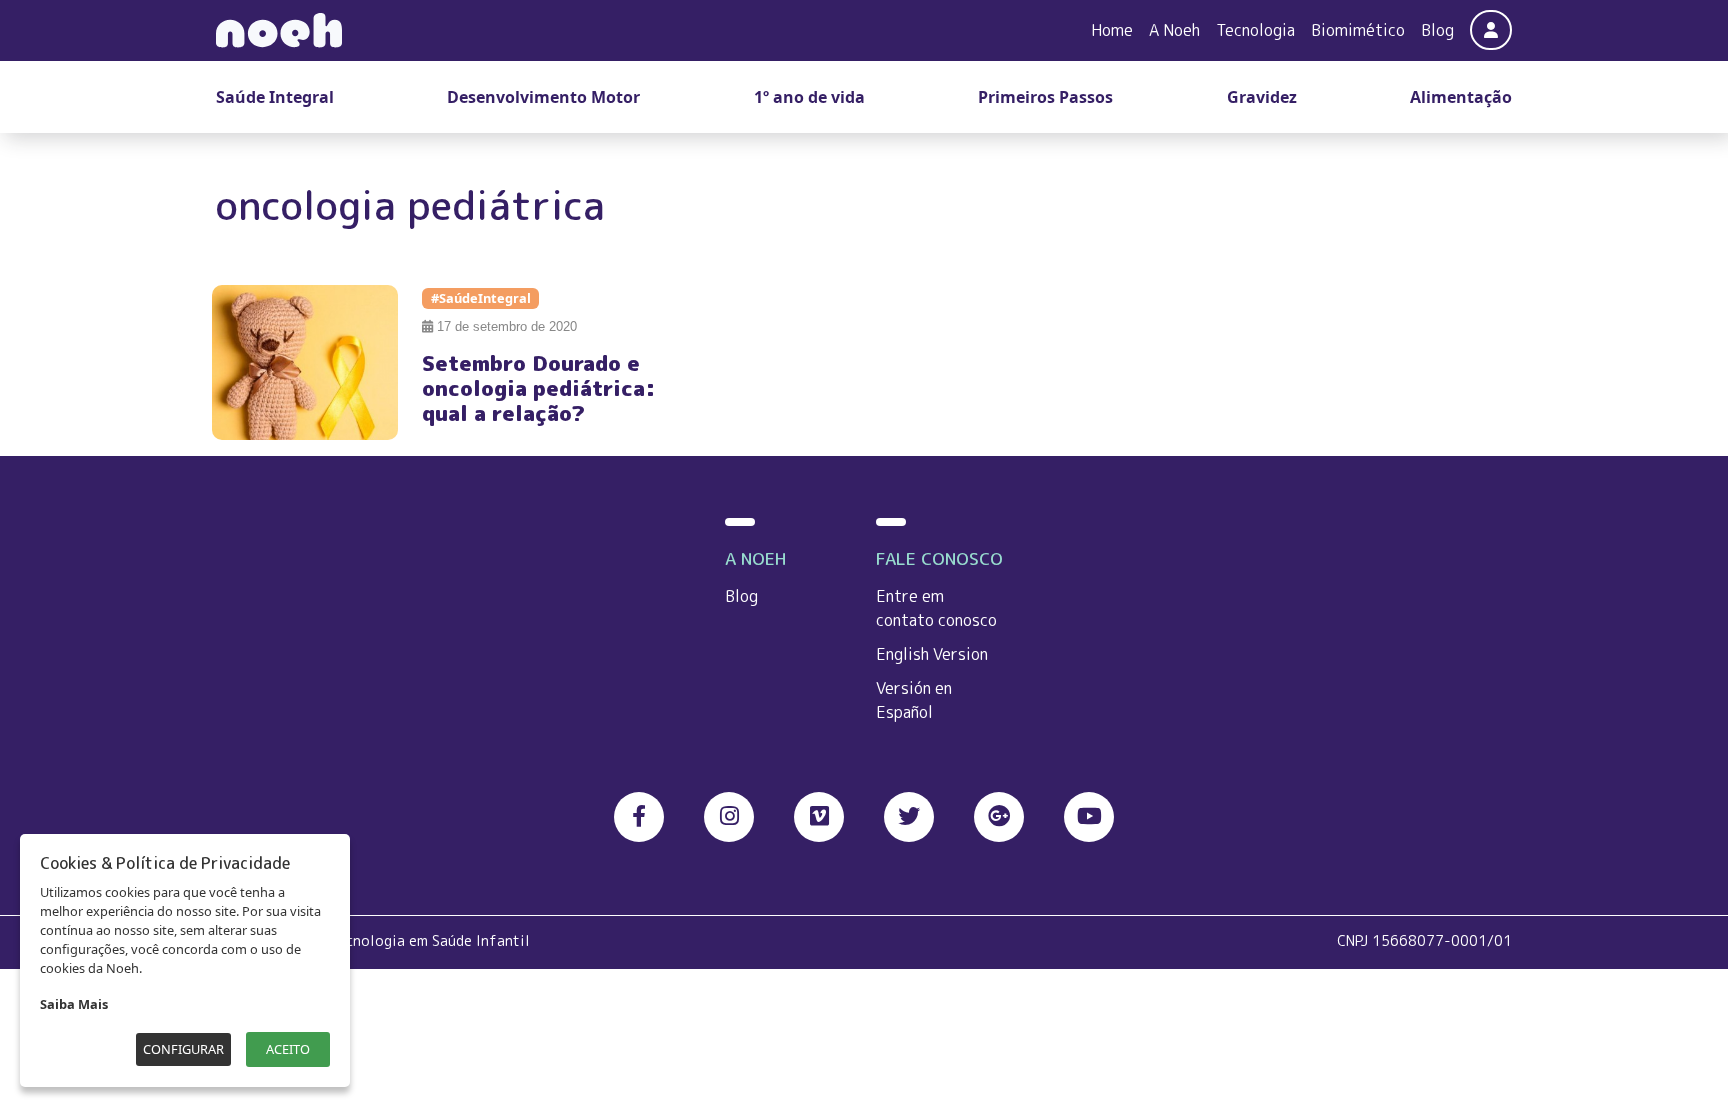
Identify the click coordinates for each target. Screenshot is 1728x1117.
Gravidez (1262, 97)
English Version (932, 654)
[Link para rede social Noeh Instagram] (729, 817)
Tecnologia (1255, 30)
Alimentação (1461, 97)
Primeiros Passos (1045, 97)
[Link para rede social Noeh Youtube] (1089, 817)
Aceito (288, 1049)
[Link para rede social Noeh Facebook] (639, 817)
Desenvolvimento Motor (543, 97)
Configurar (183, 1049)
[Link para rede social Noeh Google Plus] (999, 817)
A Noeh (1174, 30)
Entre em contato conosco (936, 608)
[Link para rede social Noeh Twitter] (909, 817)
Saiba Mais (74, 1004)
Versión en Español (914, 700)
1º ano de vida (809, 97)
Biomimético (1358, 30)
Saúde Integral (275, 97)
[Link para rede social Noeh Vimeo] (819, 817)
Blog (1437, 30)
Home (1112, 30)
